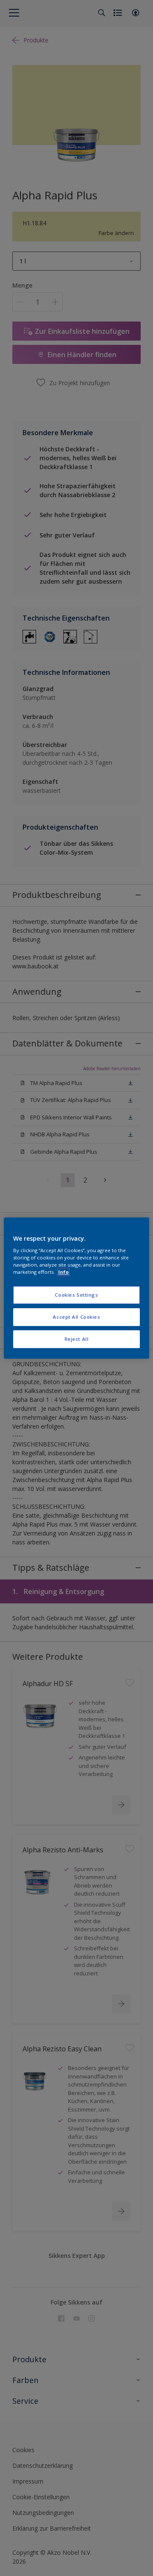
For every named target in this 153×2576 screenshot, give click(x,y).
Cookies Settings (76, 1295)
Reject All (77, 1339)
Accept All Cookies (76, 1317)
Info (64, 1272)
